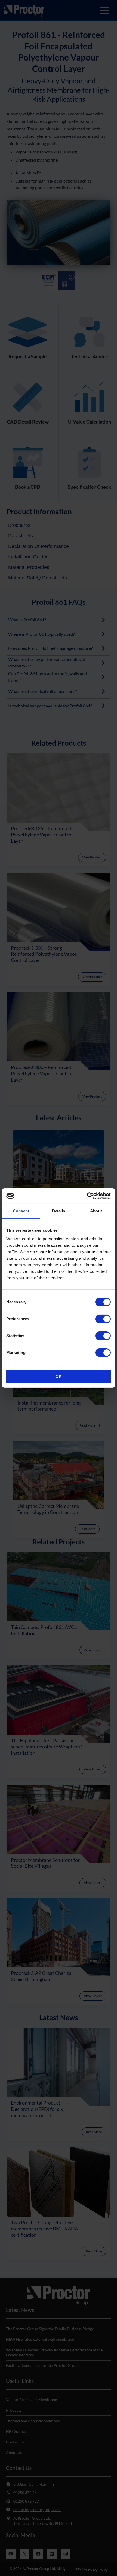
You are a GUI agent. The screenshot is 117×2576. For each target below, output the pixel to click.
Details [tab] (59, 1211)
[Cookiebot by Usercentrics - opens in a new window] (87, 1196)
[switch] (103, 1319)
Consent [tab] (21, 1211)
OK (59, 1376)
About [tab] (96, 1211)
